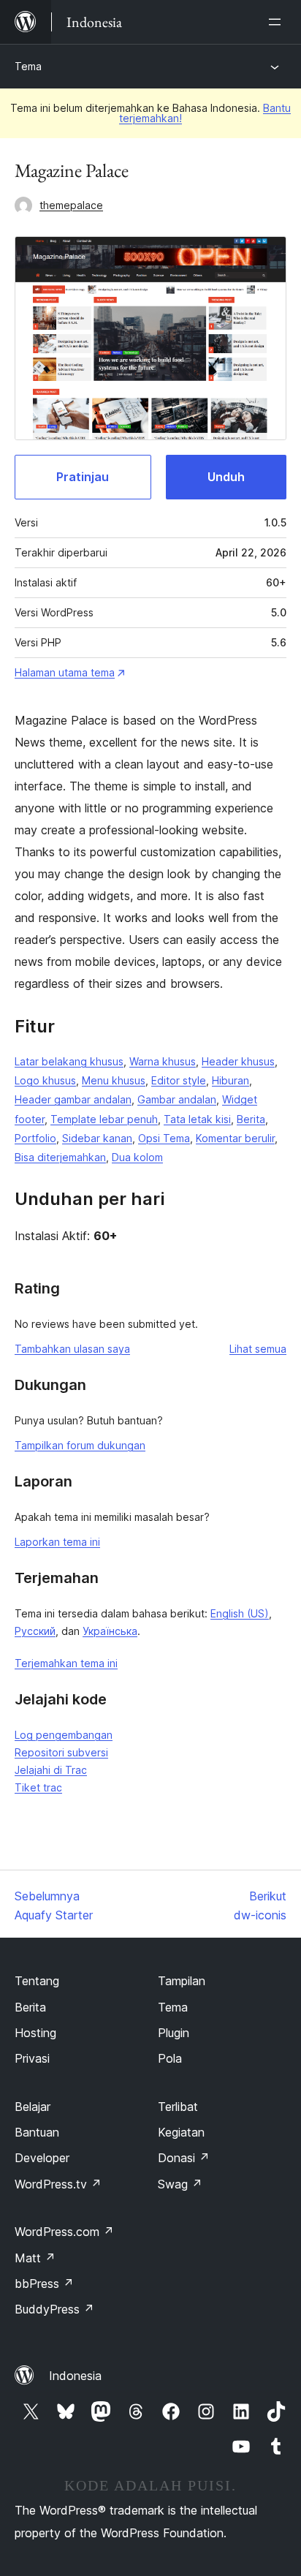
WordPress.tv (58, 2184)
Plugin (174, 2033)
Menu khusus (114, 1080)
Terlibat (178, 2107)
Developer (42, 2158)
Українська (110, 1631)
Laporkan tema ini (57, 1542)
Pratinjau (83, 477)
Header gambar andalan (73, 1099)
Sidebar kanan (97, 1138)
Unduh (226, 477)
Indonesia (75, 2376)
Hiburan (230, 1080)
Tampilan (182, 1981)
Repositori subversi (61, 1752)
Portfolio (35, 1138)
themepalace (71, 205)
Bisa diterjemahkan (60, 1157)
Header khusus (238, 1061)
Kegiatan (181, 2132)
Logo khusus (45, 1080)
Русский (35, 1631)
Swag (180, 2184)
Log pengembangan (64, 1735)
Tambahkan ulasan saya (72, 1349)
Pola (170, 2058)
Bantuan (37, 2132)
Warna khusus (163, 1061)
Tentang (37, 1981)
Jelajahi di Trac (51, 1770)
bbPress (44, 2284)
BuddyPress (54, 2309)
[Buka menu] (278, 22)
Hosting (35, 2033)
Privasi (32, 2058)
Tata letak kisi (197, 1119)
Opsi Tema (164, 1138)
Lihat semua (258, 1349)
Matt (35, 2258)
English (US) (240, 1613)
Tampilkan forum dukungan (80, 1445)
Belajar (33, 2107)
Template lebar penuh (104, 1119)
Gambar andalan (177, 1099)
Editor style (179, 1080)
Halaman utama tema (65, 672)
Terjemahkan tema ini (66, 1663)
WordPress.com (64, 2232)
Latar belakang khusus (69, 1061)
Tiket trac (38, 1787)
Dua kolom (137, 1157)
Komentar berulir (235, 1138)
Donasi (184, 2158)
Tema (28, 66)
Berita (251, 1119)
